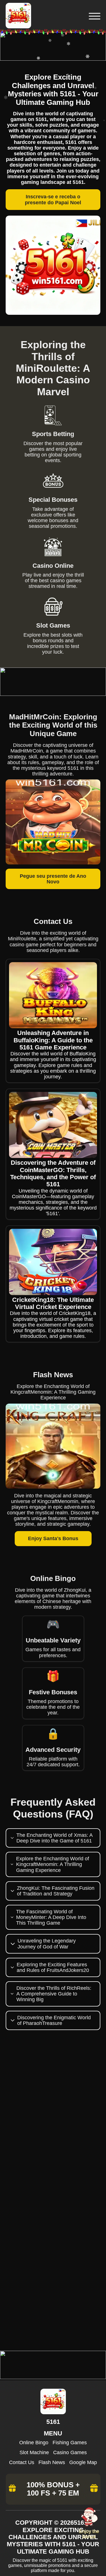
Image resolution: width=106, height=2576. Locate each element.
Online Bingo (34, 2443)
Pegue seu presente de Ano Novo (53, 879)
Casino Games (70, 2452)
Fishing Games (70, 2443)
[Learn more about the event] (53, 59)
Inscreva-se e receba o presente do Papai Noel (53, 199)
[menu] (94, 16)
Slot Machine (34, 2452)
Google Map (83, 2462)
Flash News (52, 2462)
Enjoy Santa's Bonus (53, 1538)
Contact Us (22, 2462)
